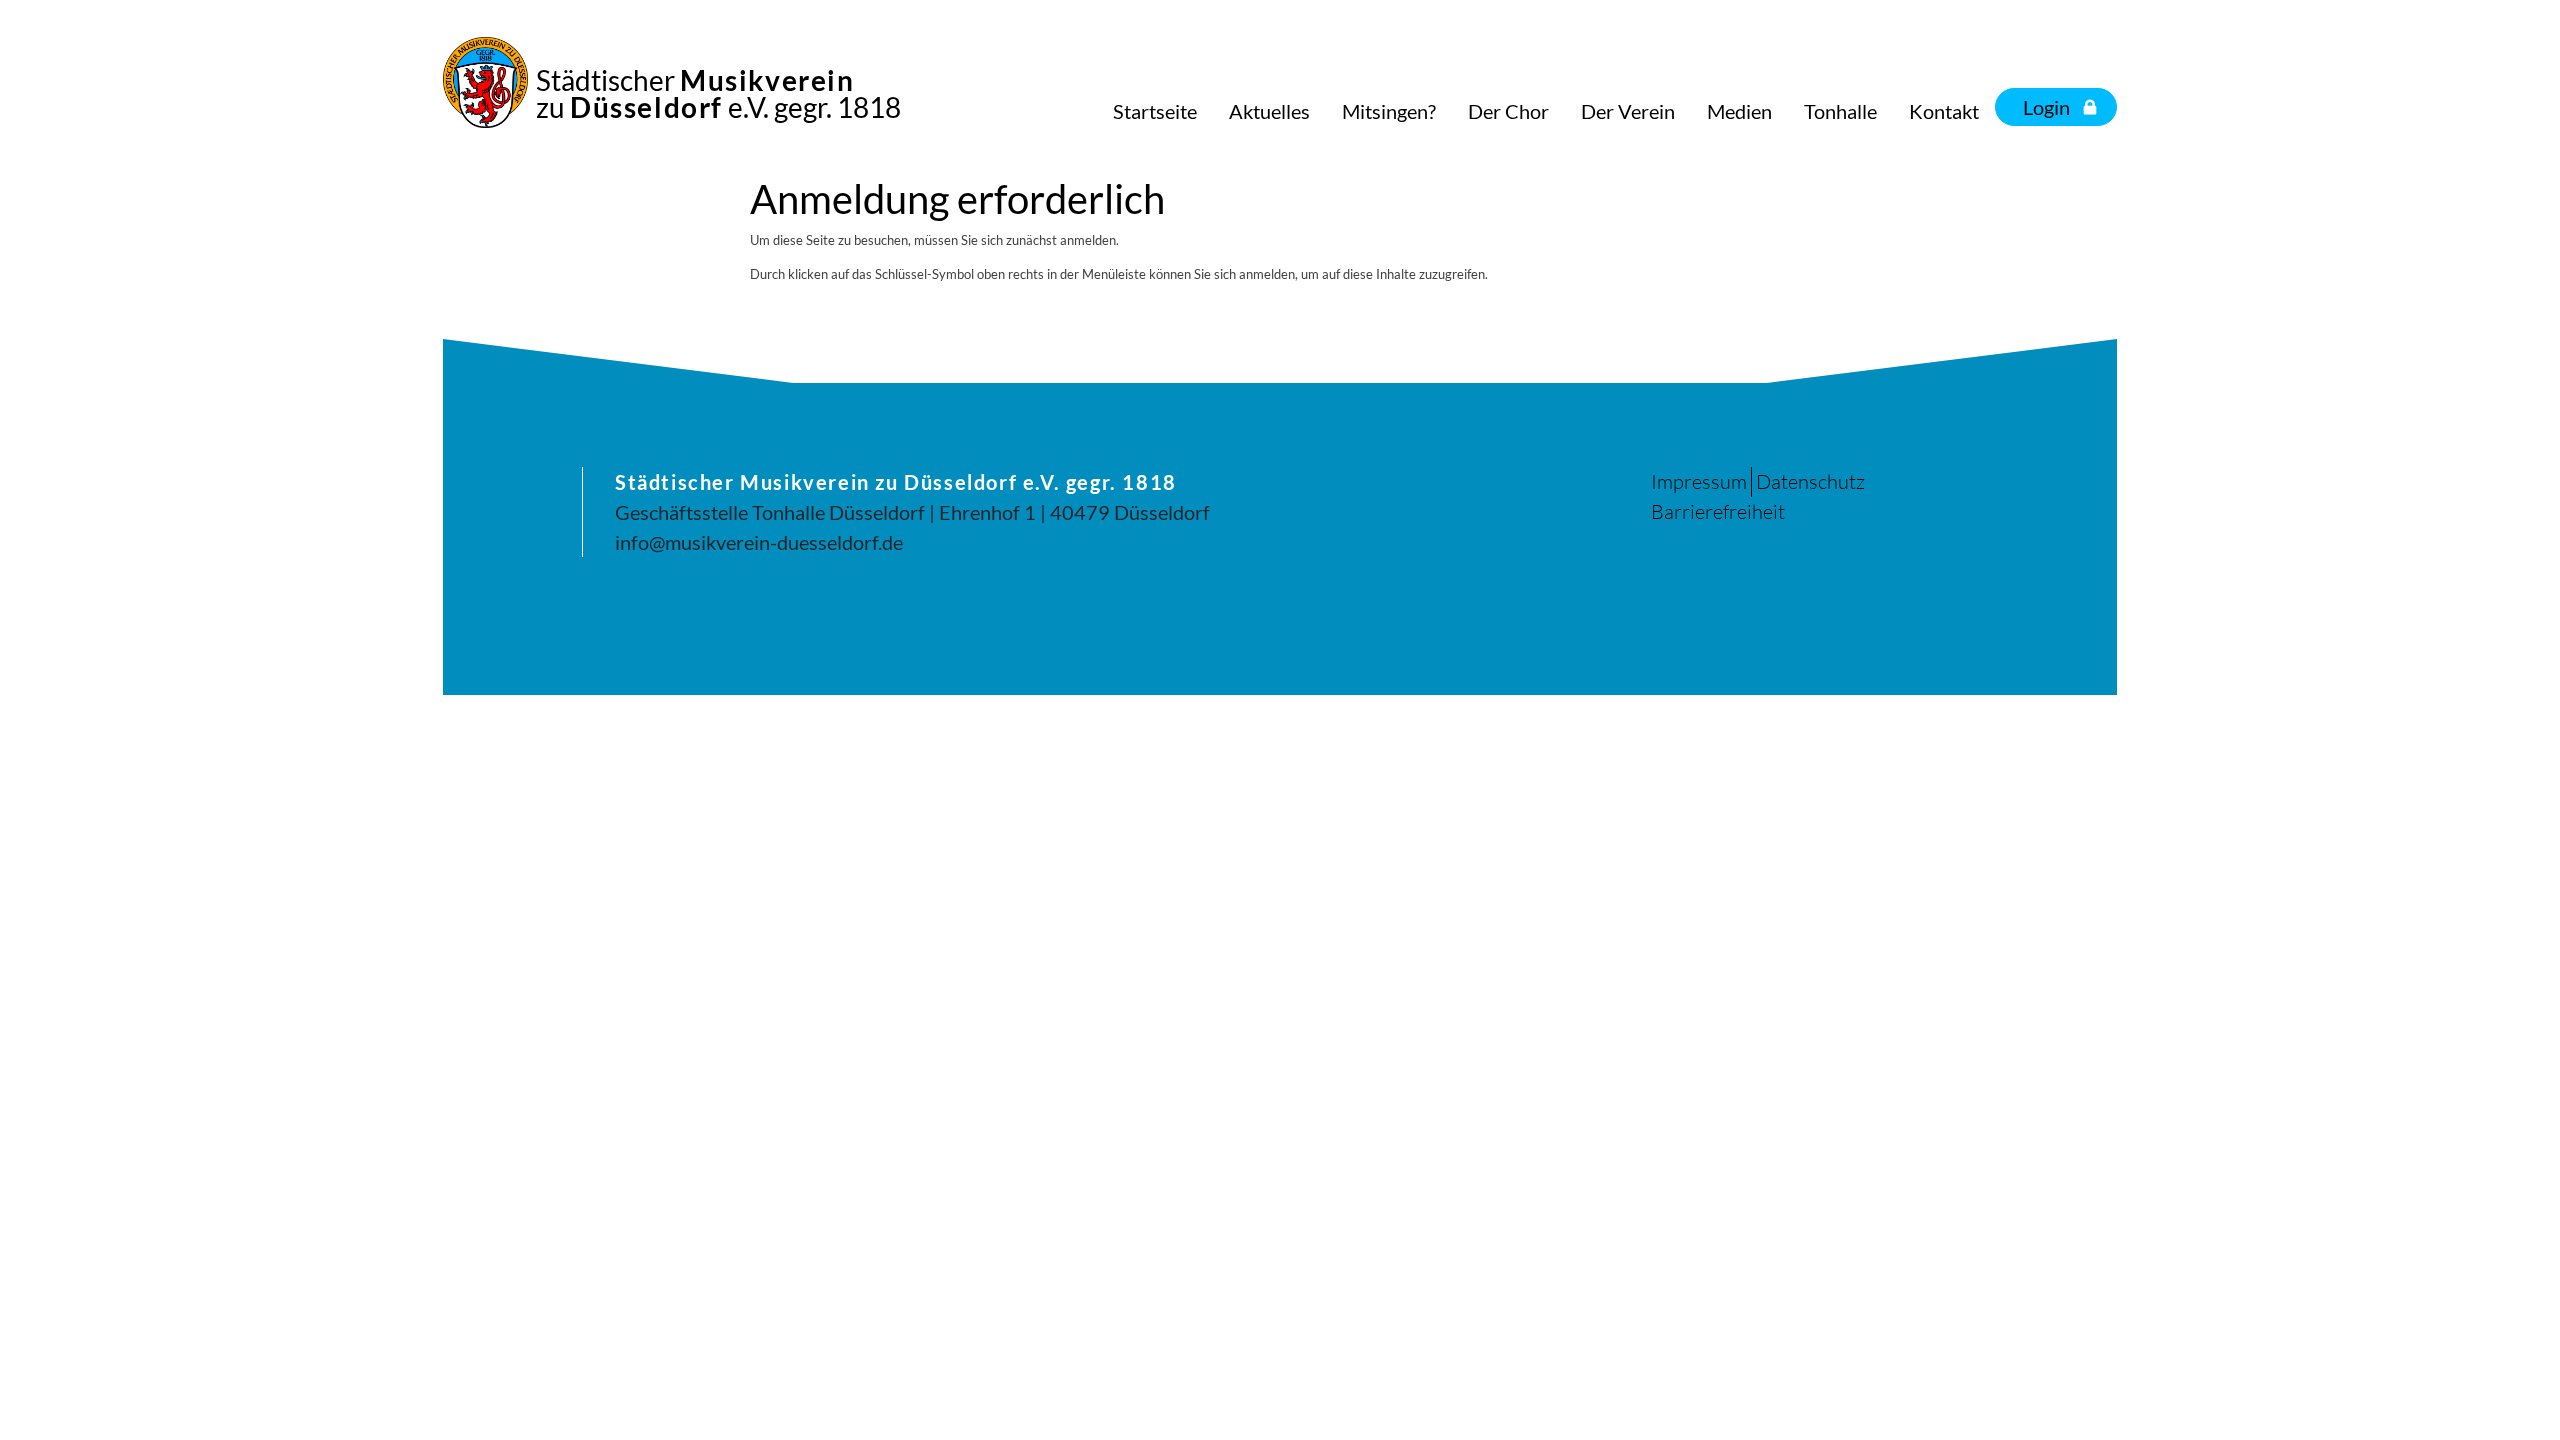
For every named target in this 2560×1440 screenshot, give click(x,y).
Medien (1739, 111)
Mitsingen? (1389, 111)
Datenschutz (1810, 481)
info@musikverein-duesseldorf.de (759, 542)
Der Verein (1628, 111)
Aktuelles (1269, 111)
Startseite (1155, 111)
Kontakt (1944, 111)
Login (2046, 107)
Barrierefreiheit (1718, 511)
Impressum (1699, 481)
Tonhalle (1840, 111)
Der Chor (1508, 111)
